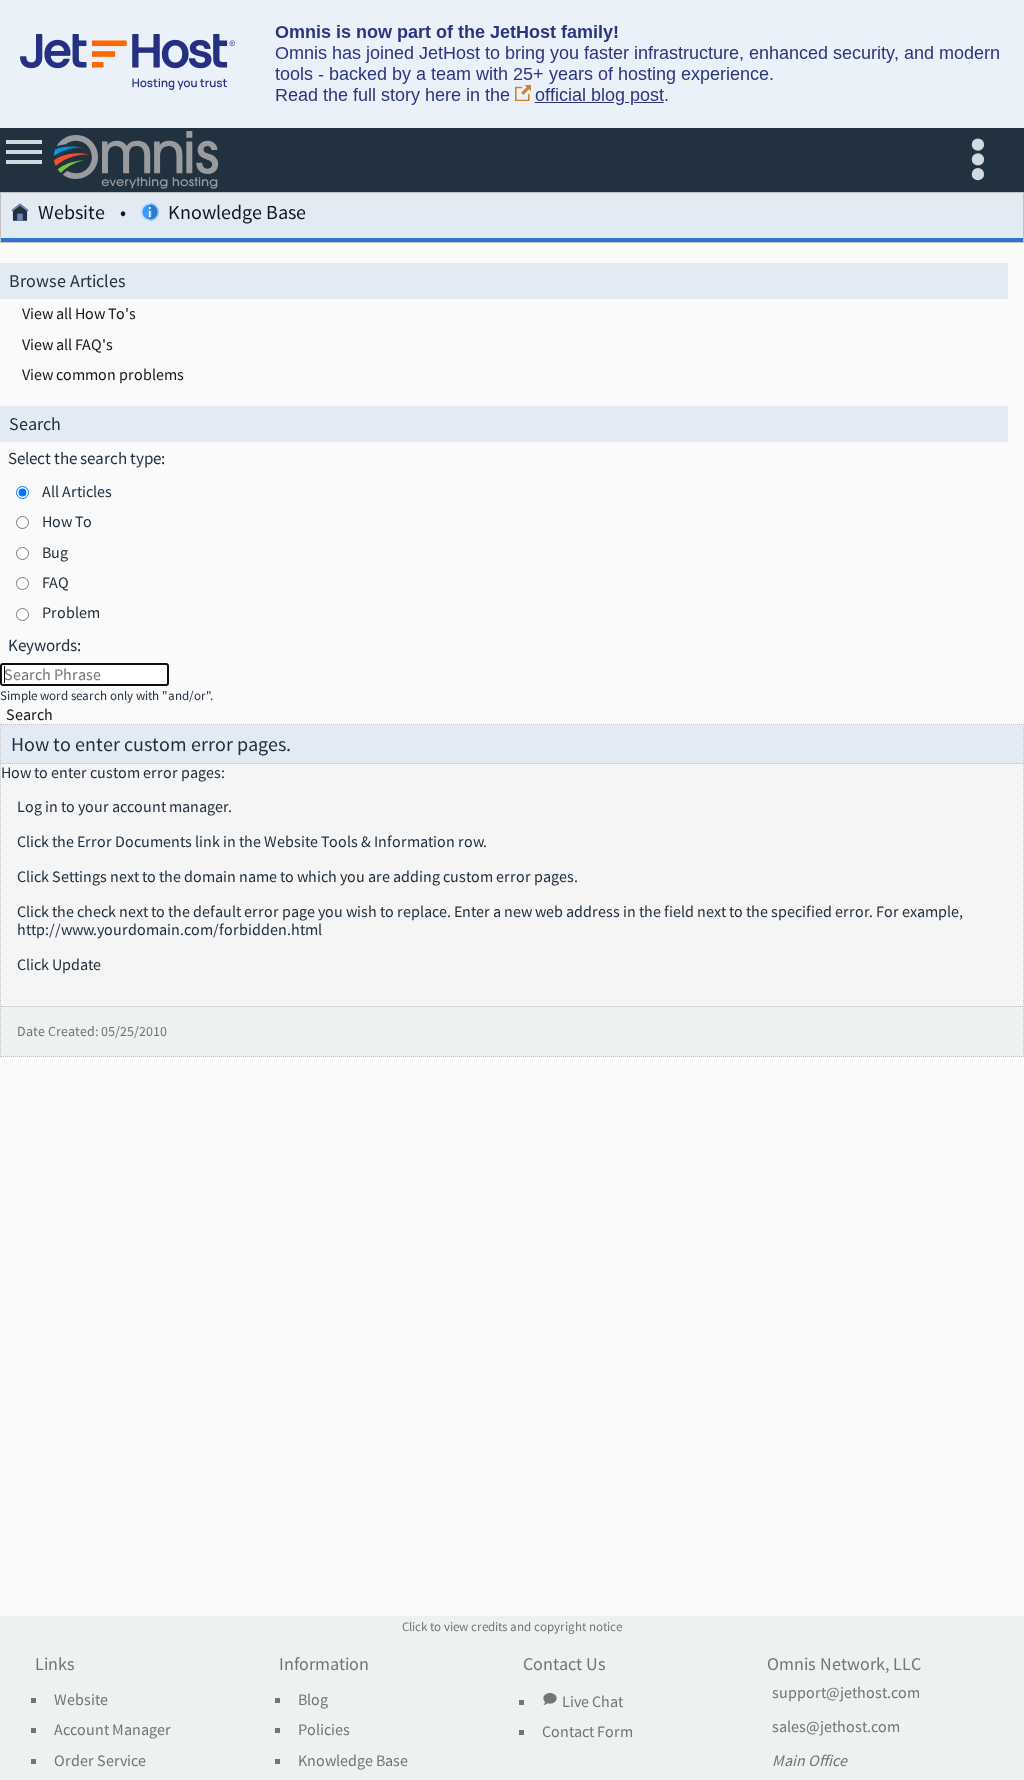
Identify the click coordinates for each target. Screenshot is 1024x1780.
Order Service (100, 1761)
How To (67, 521)
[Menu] (25, 160)
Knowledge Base (353, 1761)
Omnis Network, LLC (844, 1665)
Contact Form (587, 1732)
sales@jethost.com (836, 1727)
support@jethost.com (846, 1693)
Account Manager (112, 1730)
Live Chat (592, 1701)
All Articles (77, 491)
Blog (313, 1700)
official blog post (599, 95)
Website (71, 213)
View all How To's (79, 314)
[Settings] (982, 160)
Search (29, 714)
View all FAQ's (67, 345)
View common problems (103, 375)
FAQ (55, 582)
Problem (71, 612)
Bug (55, 552)
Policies (324, 1730)
